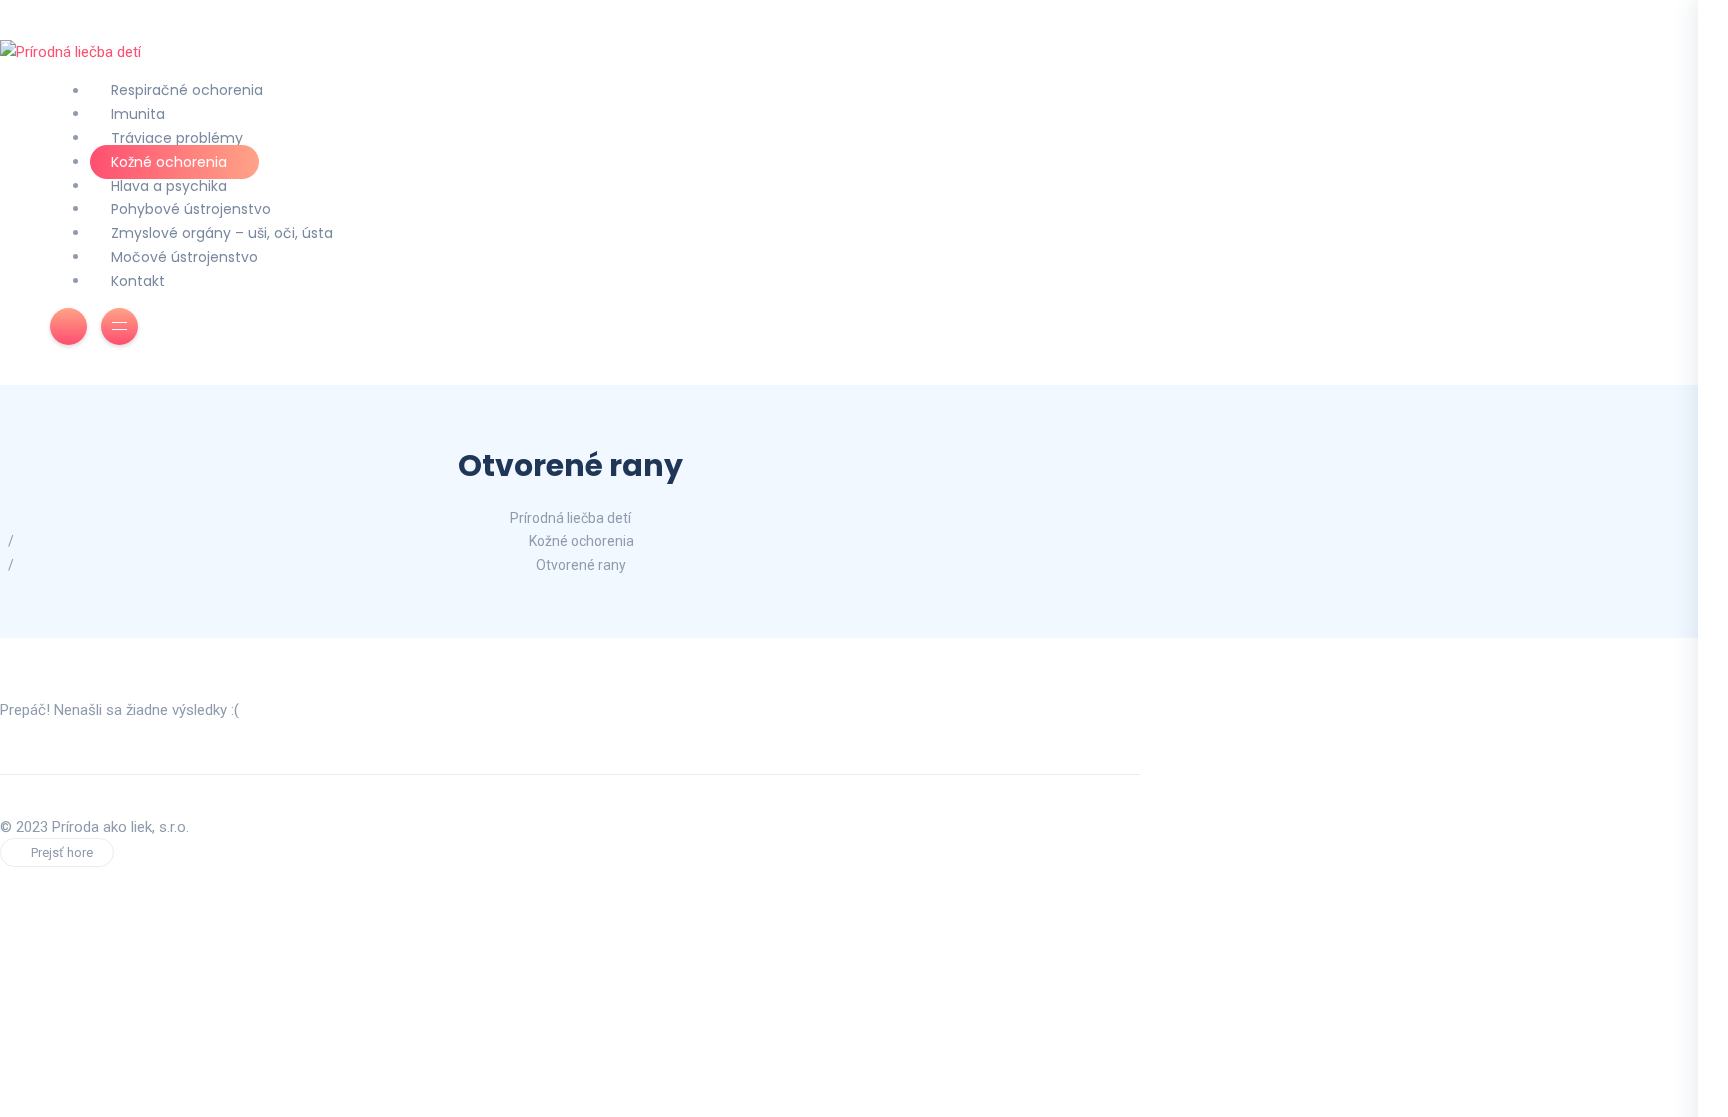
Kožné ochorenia (169, 162)
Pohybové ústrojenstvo (191, 209)
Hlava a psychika (169, 186)
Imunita (138, 114)
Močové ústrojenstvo (184, 257)
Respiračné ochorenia (187, 91)
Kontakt (138, 281)
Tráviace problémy (177, 138)
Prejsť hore (62, 852)
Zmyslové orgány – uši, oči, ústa (222, 233)
